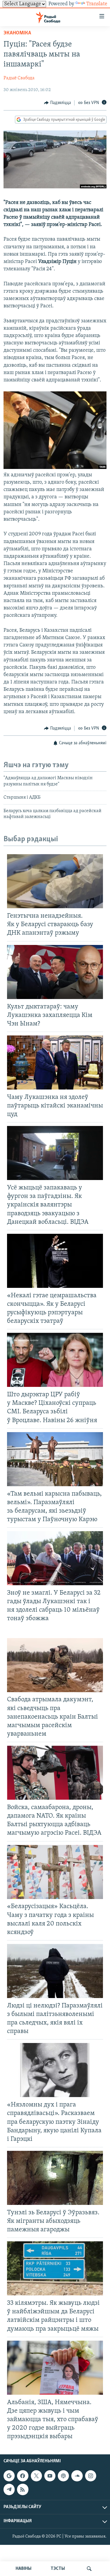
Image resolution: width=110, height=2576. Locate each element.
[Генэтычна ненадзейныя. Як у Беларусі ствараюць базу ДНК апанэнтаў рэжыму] (55, 881)
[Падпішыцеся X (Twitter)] (36, 2476)
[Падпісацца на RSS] (23, 2490)
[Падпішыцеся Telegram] (9, 2490)
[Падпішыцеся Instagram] (91, 2476)
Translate (97, 4)
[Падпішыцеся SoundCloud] (77, 2476)
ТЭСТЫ (58, 2569)
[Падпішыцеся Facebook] (23, 2476)
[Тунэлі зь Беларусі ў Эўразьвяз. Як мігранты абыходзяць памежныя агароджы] (55, 2178)
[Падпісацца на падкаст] (63, 2476)
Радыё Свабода (19, 78)
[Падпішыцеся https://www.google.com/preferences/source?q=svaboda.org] (9, 2476)
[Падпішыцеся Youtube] (50, 2476)
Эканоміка (17, 33)
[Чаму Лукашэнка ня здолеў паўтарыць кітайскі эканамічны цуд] (55, 1062)
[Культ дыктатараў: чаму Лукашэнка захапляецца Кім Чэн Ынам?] (55, 972)
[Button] (57, 103)
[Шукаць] (89, 2569)
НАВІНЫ (23, 2569)
